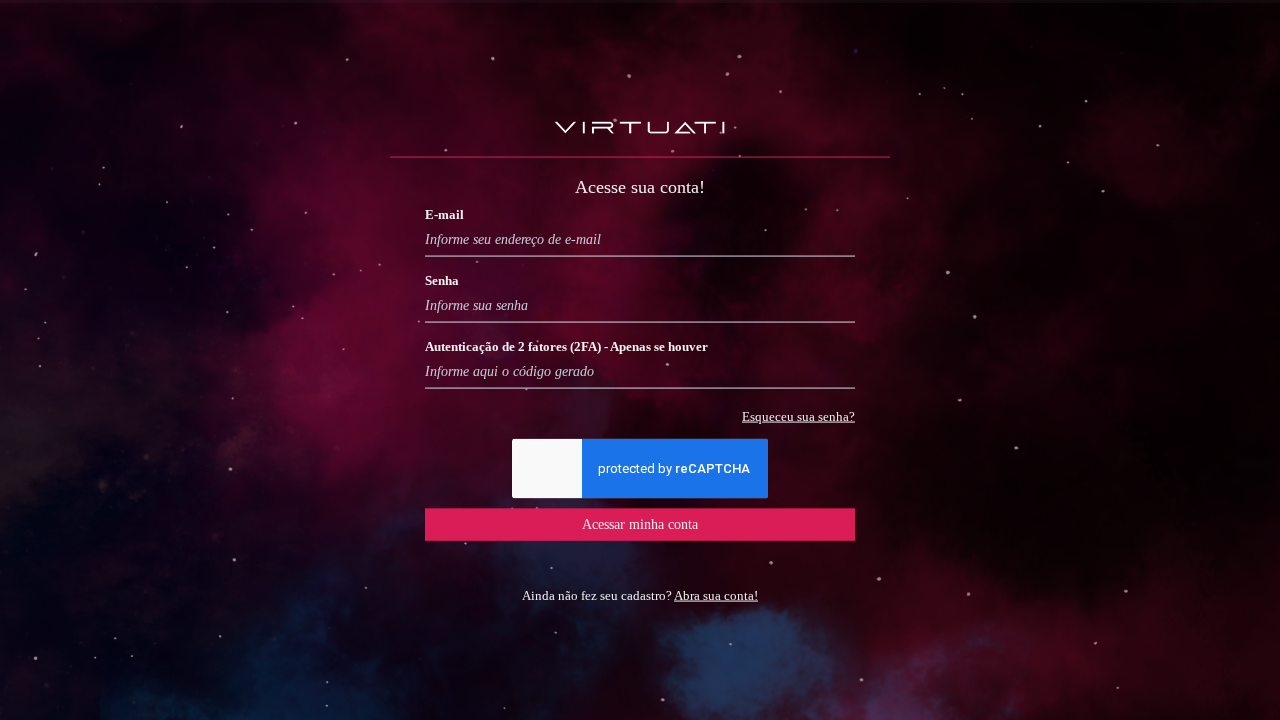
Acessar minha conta (640, 523)
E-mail (444, 213)
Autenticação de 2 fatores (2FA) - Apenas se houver (566, 345)
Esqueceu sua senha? (798, 415)
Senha (442, 279)
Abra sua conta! (716, 594)
